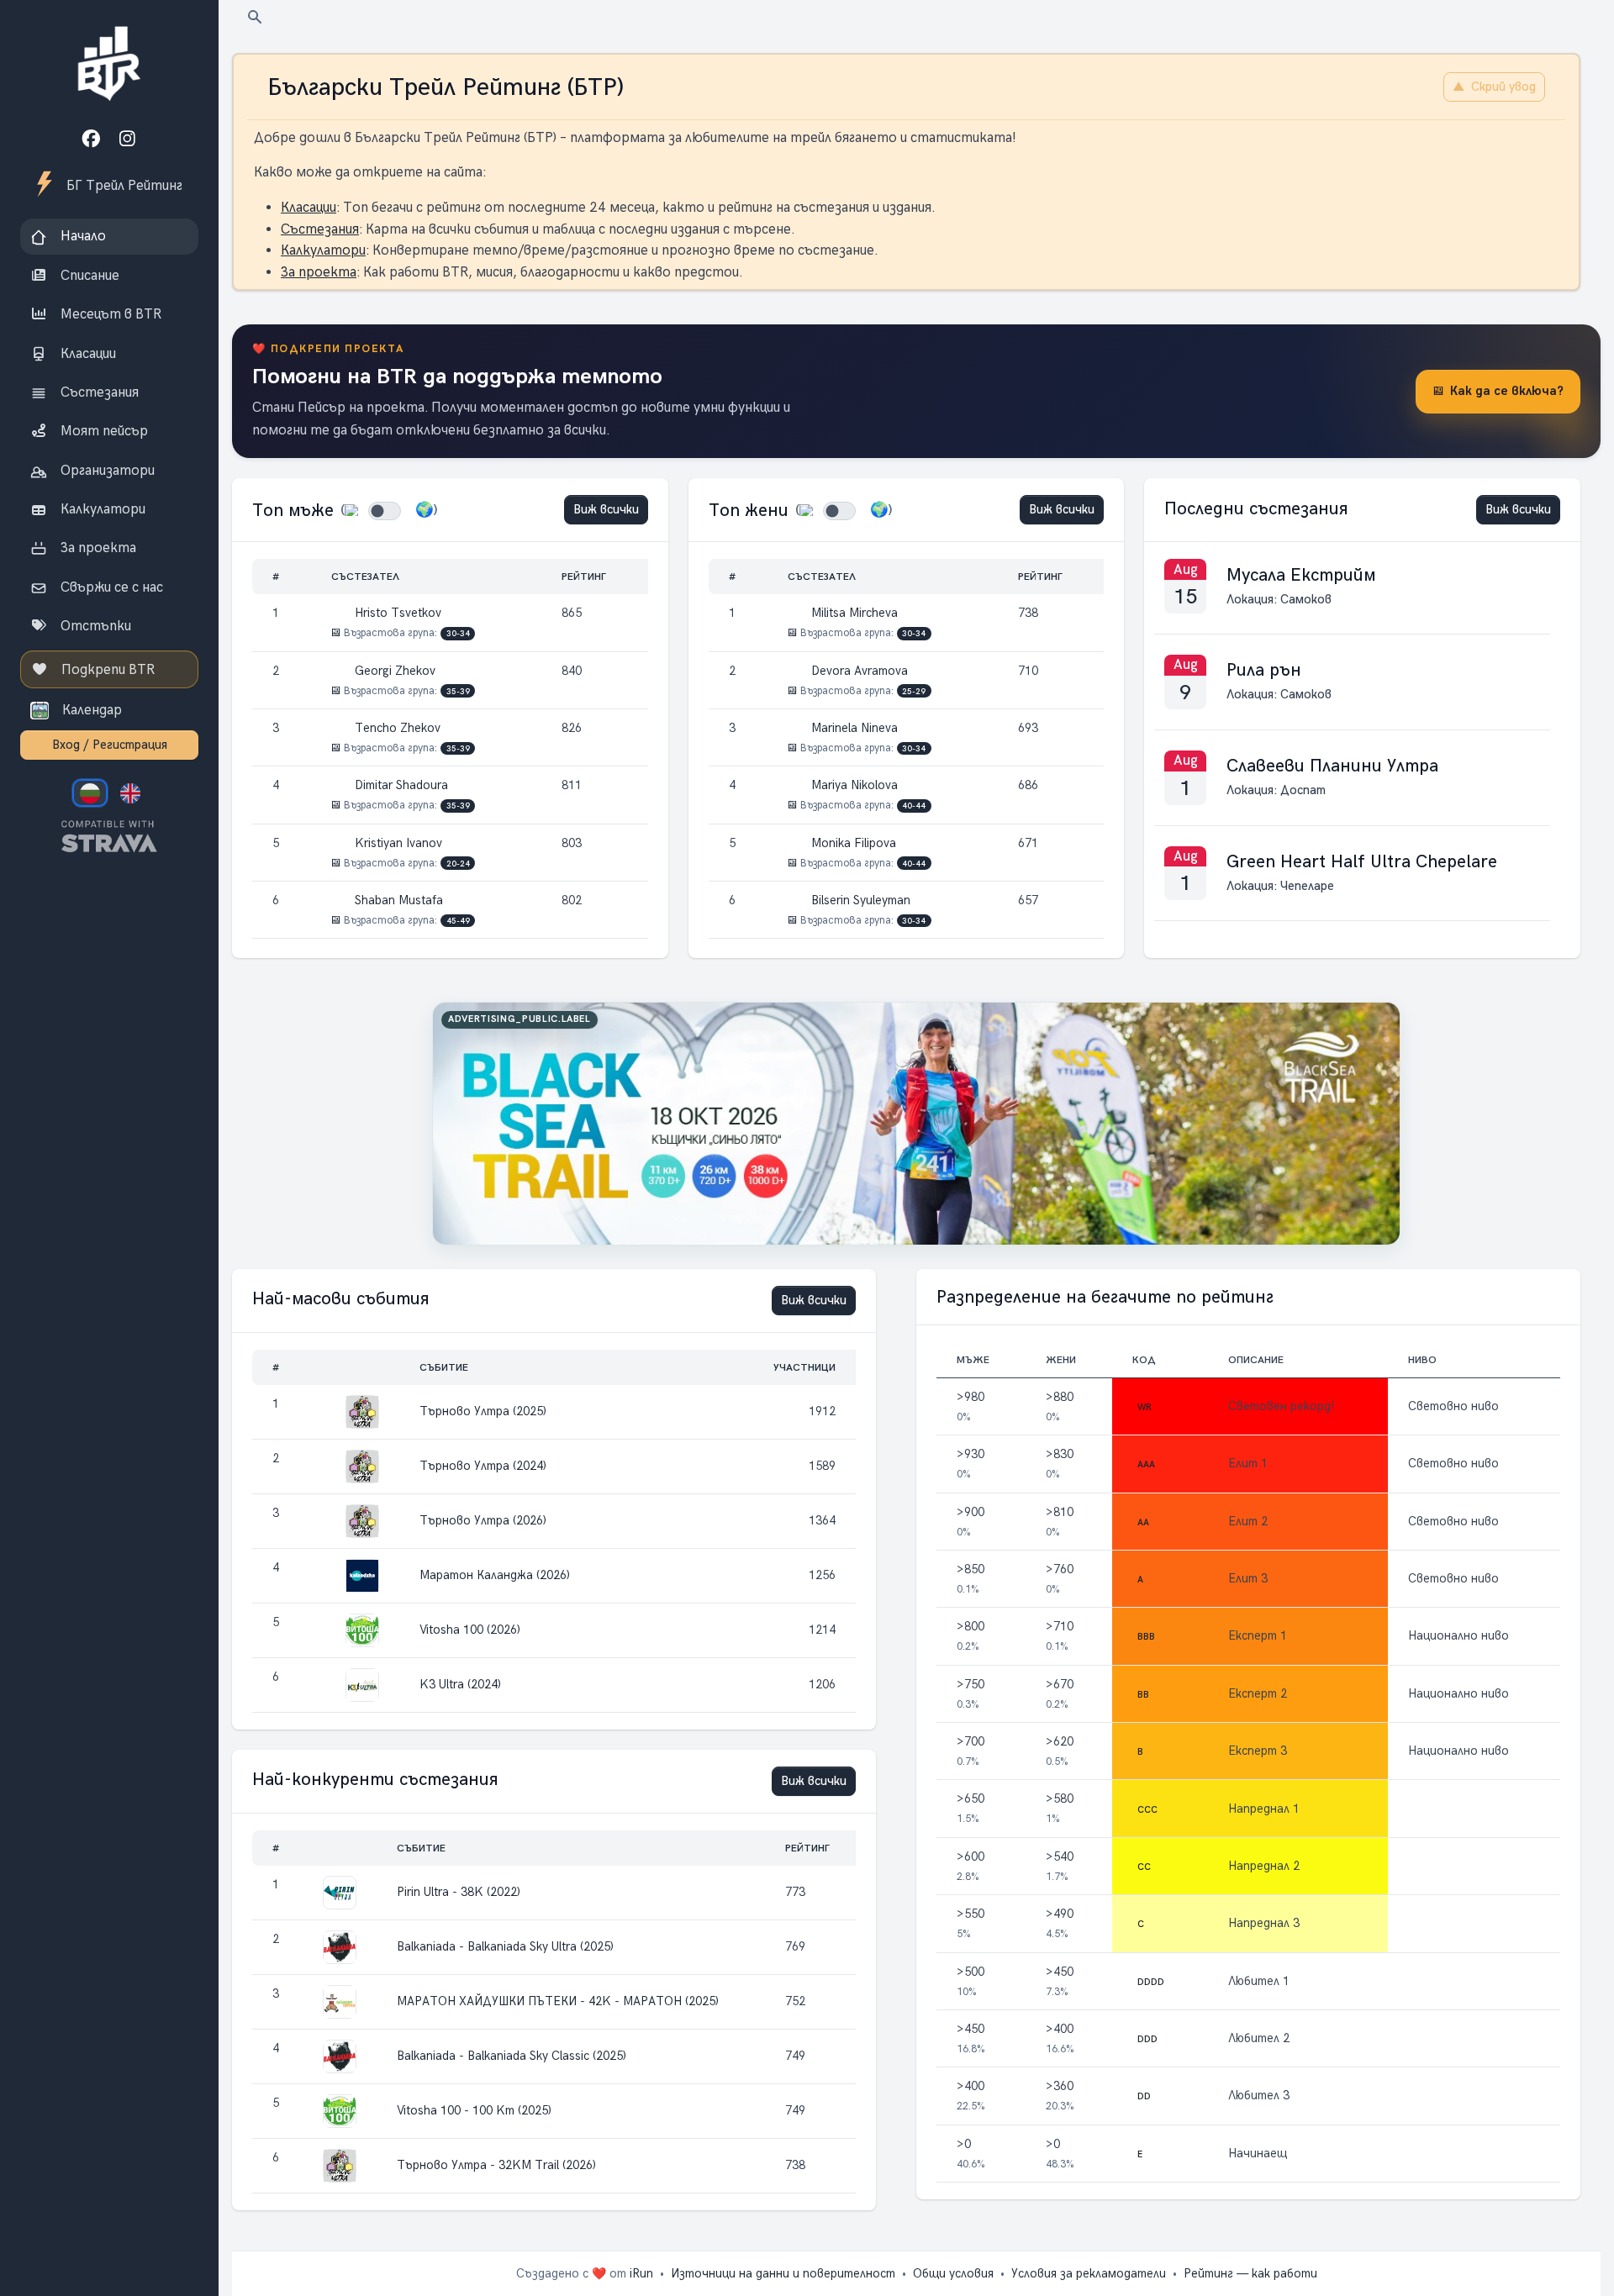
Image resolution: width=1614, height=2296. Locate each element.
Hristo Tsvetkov (396, 613)
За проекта (319, 272)
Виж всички (606, 509)
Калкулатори (323, 250)
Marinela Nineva (853, 728)
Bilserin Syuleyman (859, 900)
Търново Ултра (483, 1411)
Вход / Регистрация (110, 745)
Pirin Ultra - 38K (459, 1892)
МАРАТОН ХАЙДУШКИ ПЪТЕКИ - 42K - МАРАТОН (558, 2001)
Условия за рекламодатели (1089, 2273)
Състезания (320, 229)
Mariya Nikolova (853, 785)
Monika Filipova (852, 843)
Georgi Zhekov (393, 671)
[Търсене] (255, 16)
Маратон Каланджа (495, 1575)
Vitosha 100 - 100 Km (474, 2110)
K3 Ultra (460, 1684)
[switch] (385, 511)
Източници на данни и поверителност (783, 2273)
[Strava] (109, 837)
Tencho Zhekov (396, 728)
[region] (109, 433)
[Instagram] (127, 139)
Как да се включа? (1507, 391)
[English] (130, 793)
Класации (309, 207)
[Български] (90, 793)
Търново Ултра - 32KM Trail (496, 2165)
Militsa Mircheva (853, 613)
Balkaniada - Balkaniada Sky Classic (512, 2056)
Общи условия (953, 2273)
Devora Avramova (858, 671)
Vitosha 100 (470, 1630)
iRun (641, 2273)
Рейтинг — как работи (1250, 2273)
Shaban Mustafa (397, 900)
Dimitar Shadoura (400, 785)
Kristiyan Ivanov (397, 843)
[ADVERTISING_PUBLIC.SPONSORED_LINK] (916, 1124)
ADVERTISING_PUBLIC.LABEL (520, 1019)
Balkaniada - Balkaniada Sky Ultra (505, 1946)
